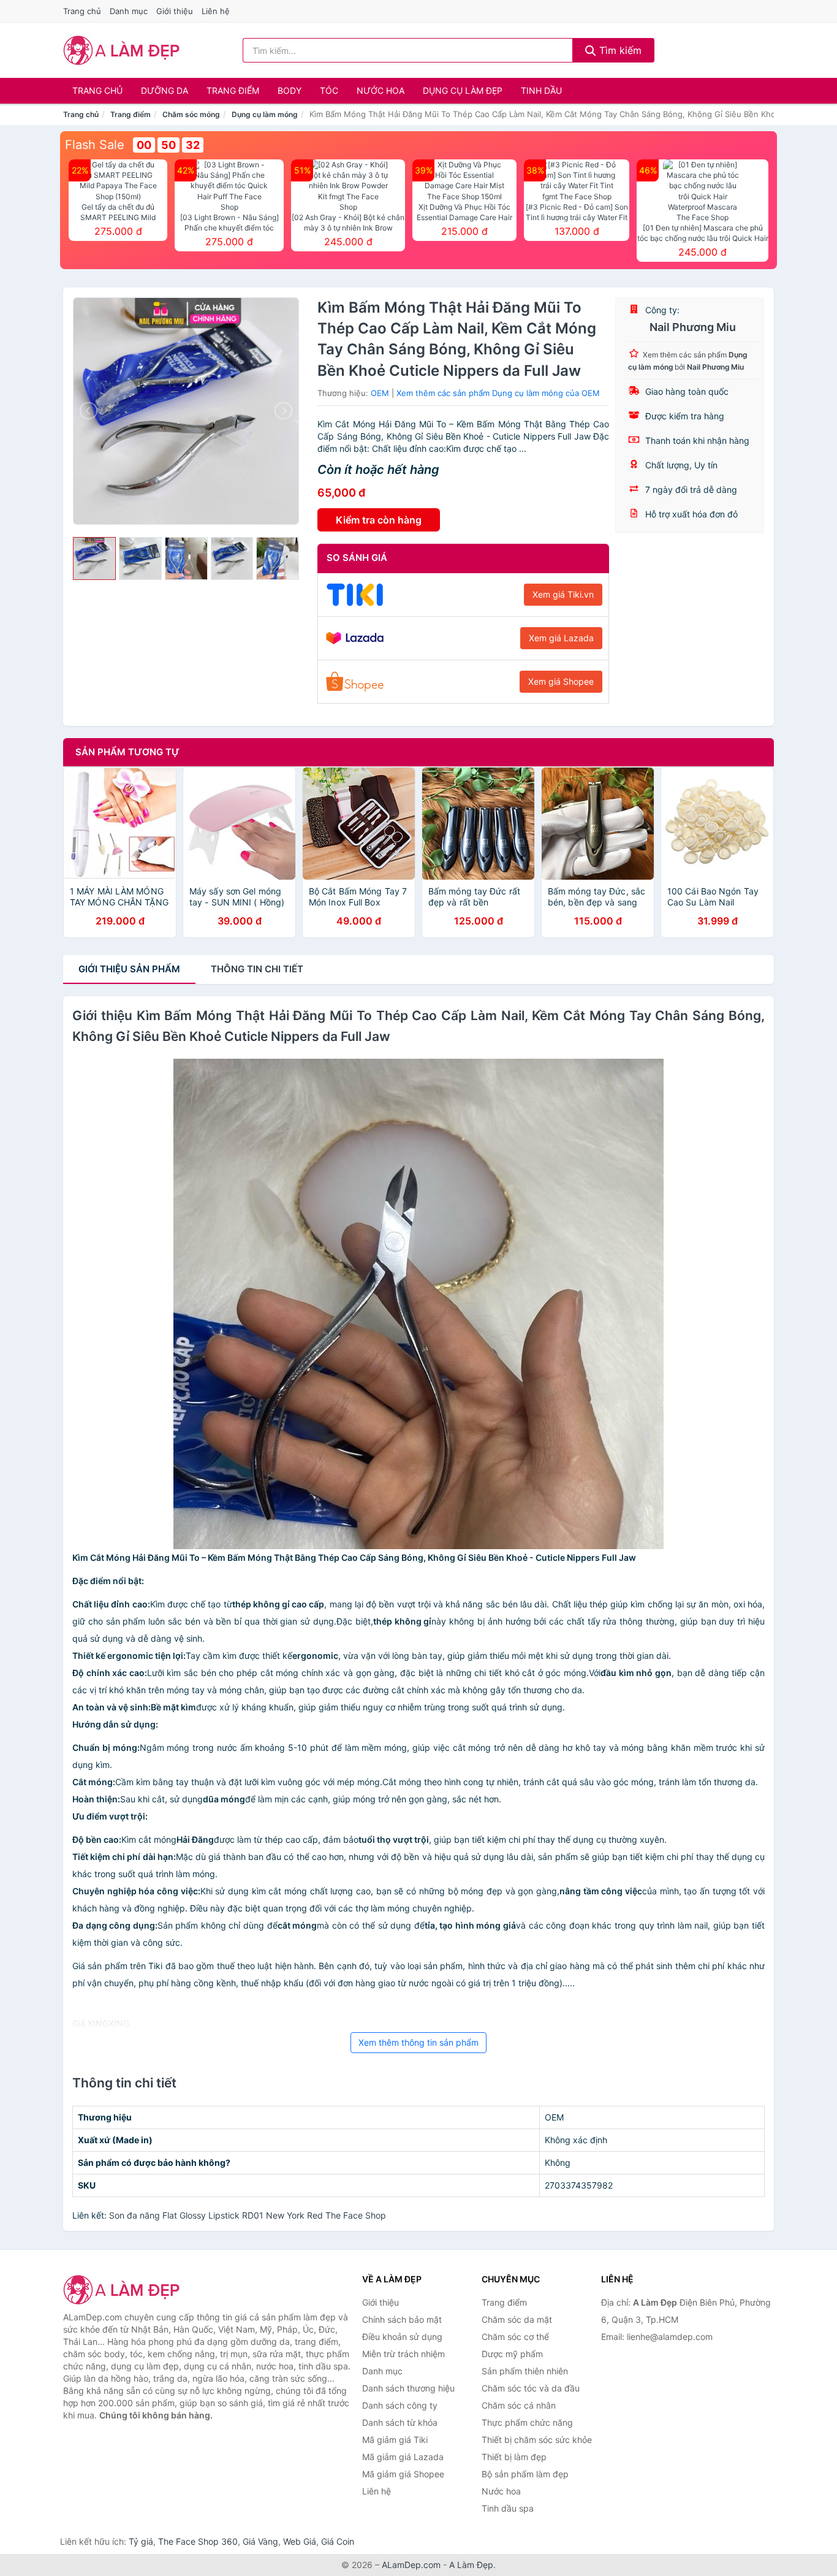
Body (290, 90)
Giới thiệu (175, 11)
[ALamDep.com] (122, 50)
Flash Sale (95, 145)
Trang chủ (82, 11)
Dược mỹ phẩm (512, 2354)
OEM (380, 393)
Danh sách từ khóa (400, 2422)
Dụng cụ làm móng (265, 114)
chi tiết (257, 969)
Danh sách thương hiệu (408, 2388)
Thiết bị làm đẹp (514, 2457)
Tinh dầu (541, 90)
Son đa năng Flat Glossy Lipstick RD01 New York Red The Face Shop (248, 2215)
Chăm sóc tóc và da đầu (531, 2388)
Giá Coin (338, 2541)
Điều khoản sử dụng (402, 2337)
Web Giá (300, 2541)
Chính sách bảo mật (402, 2319)
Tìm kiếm (619, 50)
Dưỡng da (165, 90)
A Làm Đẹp (471, 2565)
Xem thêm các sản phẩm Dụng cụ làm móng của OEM (498, 393)
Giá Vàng (260, 2541)
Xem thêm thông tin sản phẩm (418, 2042)
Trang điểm (233, 90)
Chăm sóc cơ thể (515, 2337)
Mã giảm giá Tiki (395, 2440)
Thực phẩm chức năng (527, 2422)
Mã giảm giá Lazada (403, 2457)
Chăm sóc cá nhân (519, 2405)
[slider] (94, 558)
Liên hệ (216, 11)
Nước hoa (381, 90)
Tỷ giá (141, 2541)
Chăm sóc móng (191, 114)
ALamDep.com (411, 2565)
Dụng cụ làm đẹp (463, 90)
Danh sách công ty (400, 2405)
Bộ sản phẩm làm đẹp (525, 2474)
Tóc (329, 90)
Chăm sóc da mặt (517, 2319)
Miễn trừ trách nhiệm (403, 2354)
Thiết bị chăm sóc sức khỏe (537, 2440)
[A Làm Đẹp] (124, 2290)
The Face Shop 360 (198, 2541)
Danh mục (129, 11)
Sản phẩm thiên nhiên (525, 2371)
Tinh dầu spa (508, 2508)
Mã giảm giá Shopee (403, 2474)
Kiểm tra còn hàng (379, 520)
